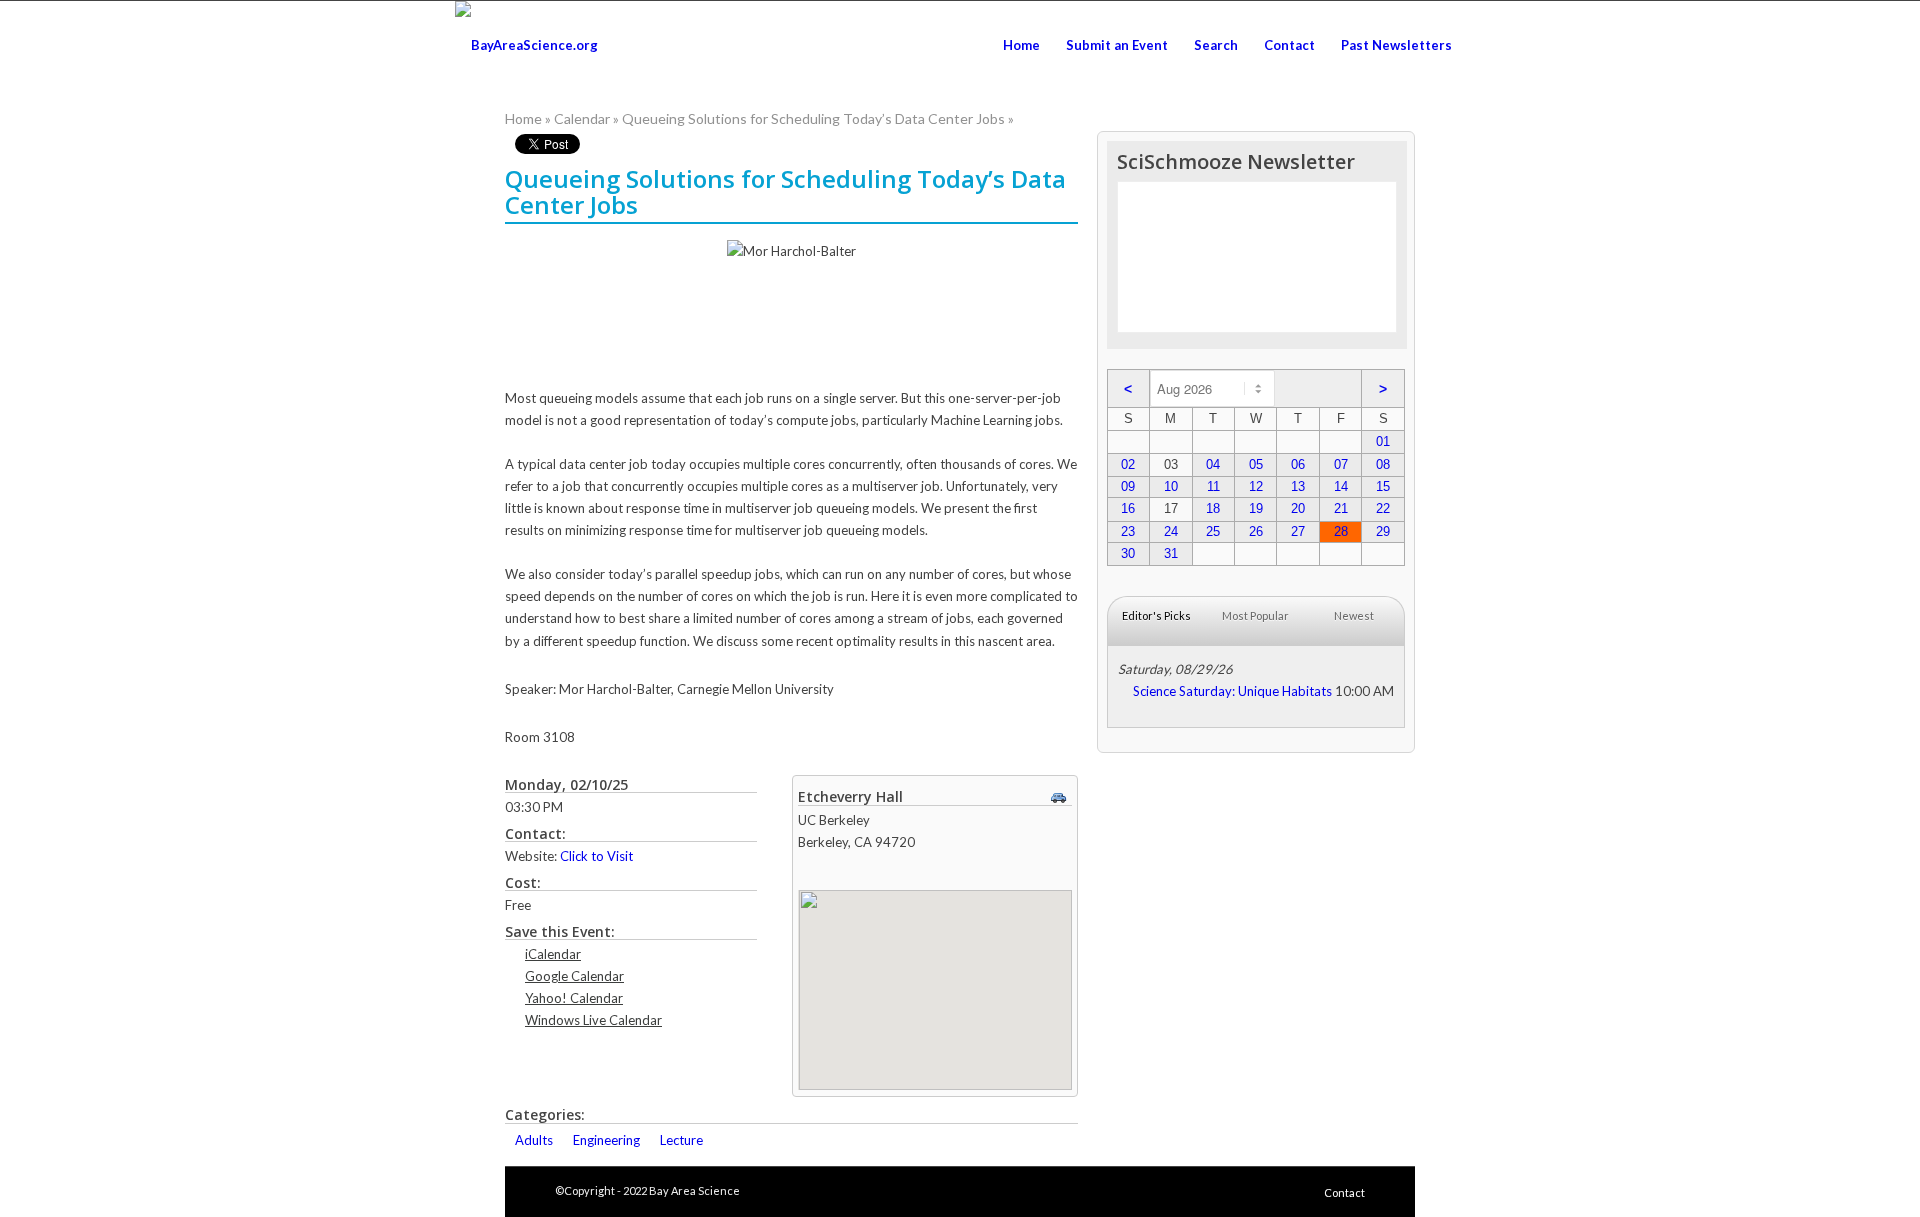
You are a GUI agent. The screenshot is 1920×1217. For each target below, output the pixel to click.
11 (1213, 486)
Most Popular (1255, 615)
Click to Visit (596, 856)
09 (1128, 486)
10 (1171, 486)
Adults (534, 1140)
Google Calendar (574, 976)
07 (1341, 464)
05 (1256, 464)
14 (1341, 486)
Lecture (681, 1140)
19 (1256, 508)
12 (1256, 486)
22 (1383, 508)
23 (1128, 531)
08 (1383, 464)
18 (1213, 508)
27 (1298, 531)
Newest (1354, 615)
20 (1298, 508)
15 (1383, 486)
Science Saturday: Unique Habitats (1232, 691)
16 (1128, 508)
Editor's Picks (1156, 615)
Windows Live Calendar (593, 1020)
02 (1128, 464)
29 (1383, 531)
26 (1256, 531)
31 (1171, 553)
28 (1341, 531)
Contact (1344, 1192)
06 (1298, 464)
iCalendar (553, 954)
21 (1341, 508)
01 (1383, 441)
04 (1213, 464)
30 (1128, 553)
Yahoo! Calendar (574, 998)
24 (1171, 531)
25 (1213, 531)
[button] (935, 978)
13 (1298, 486)
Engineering (606, 1140)
